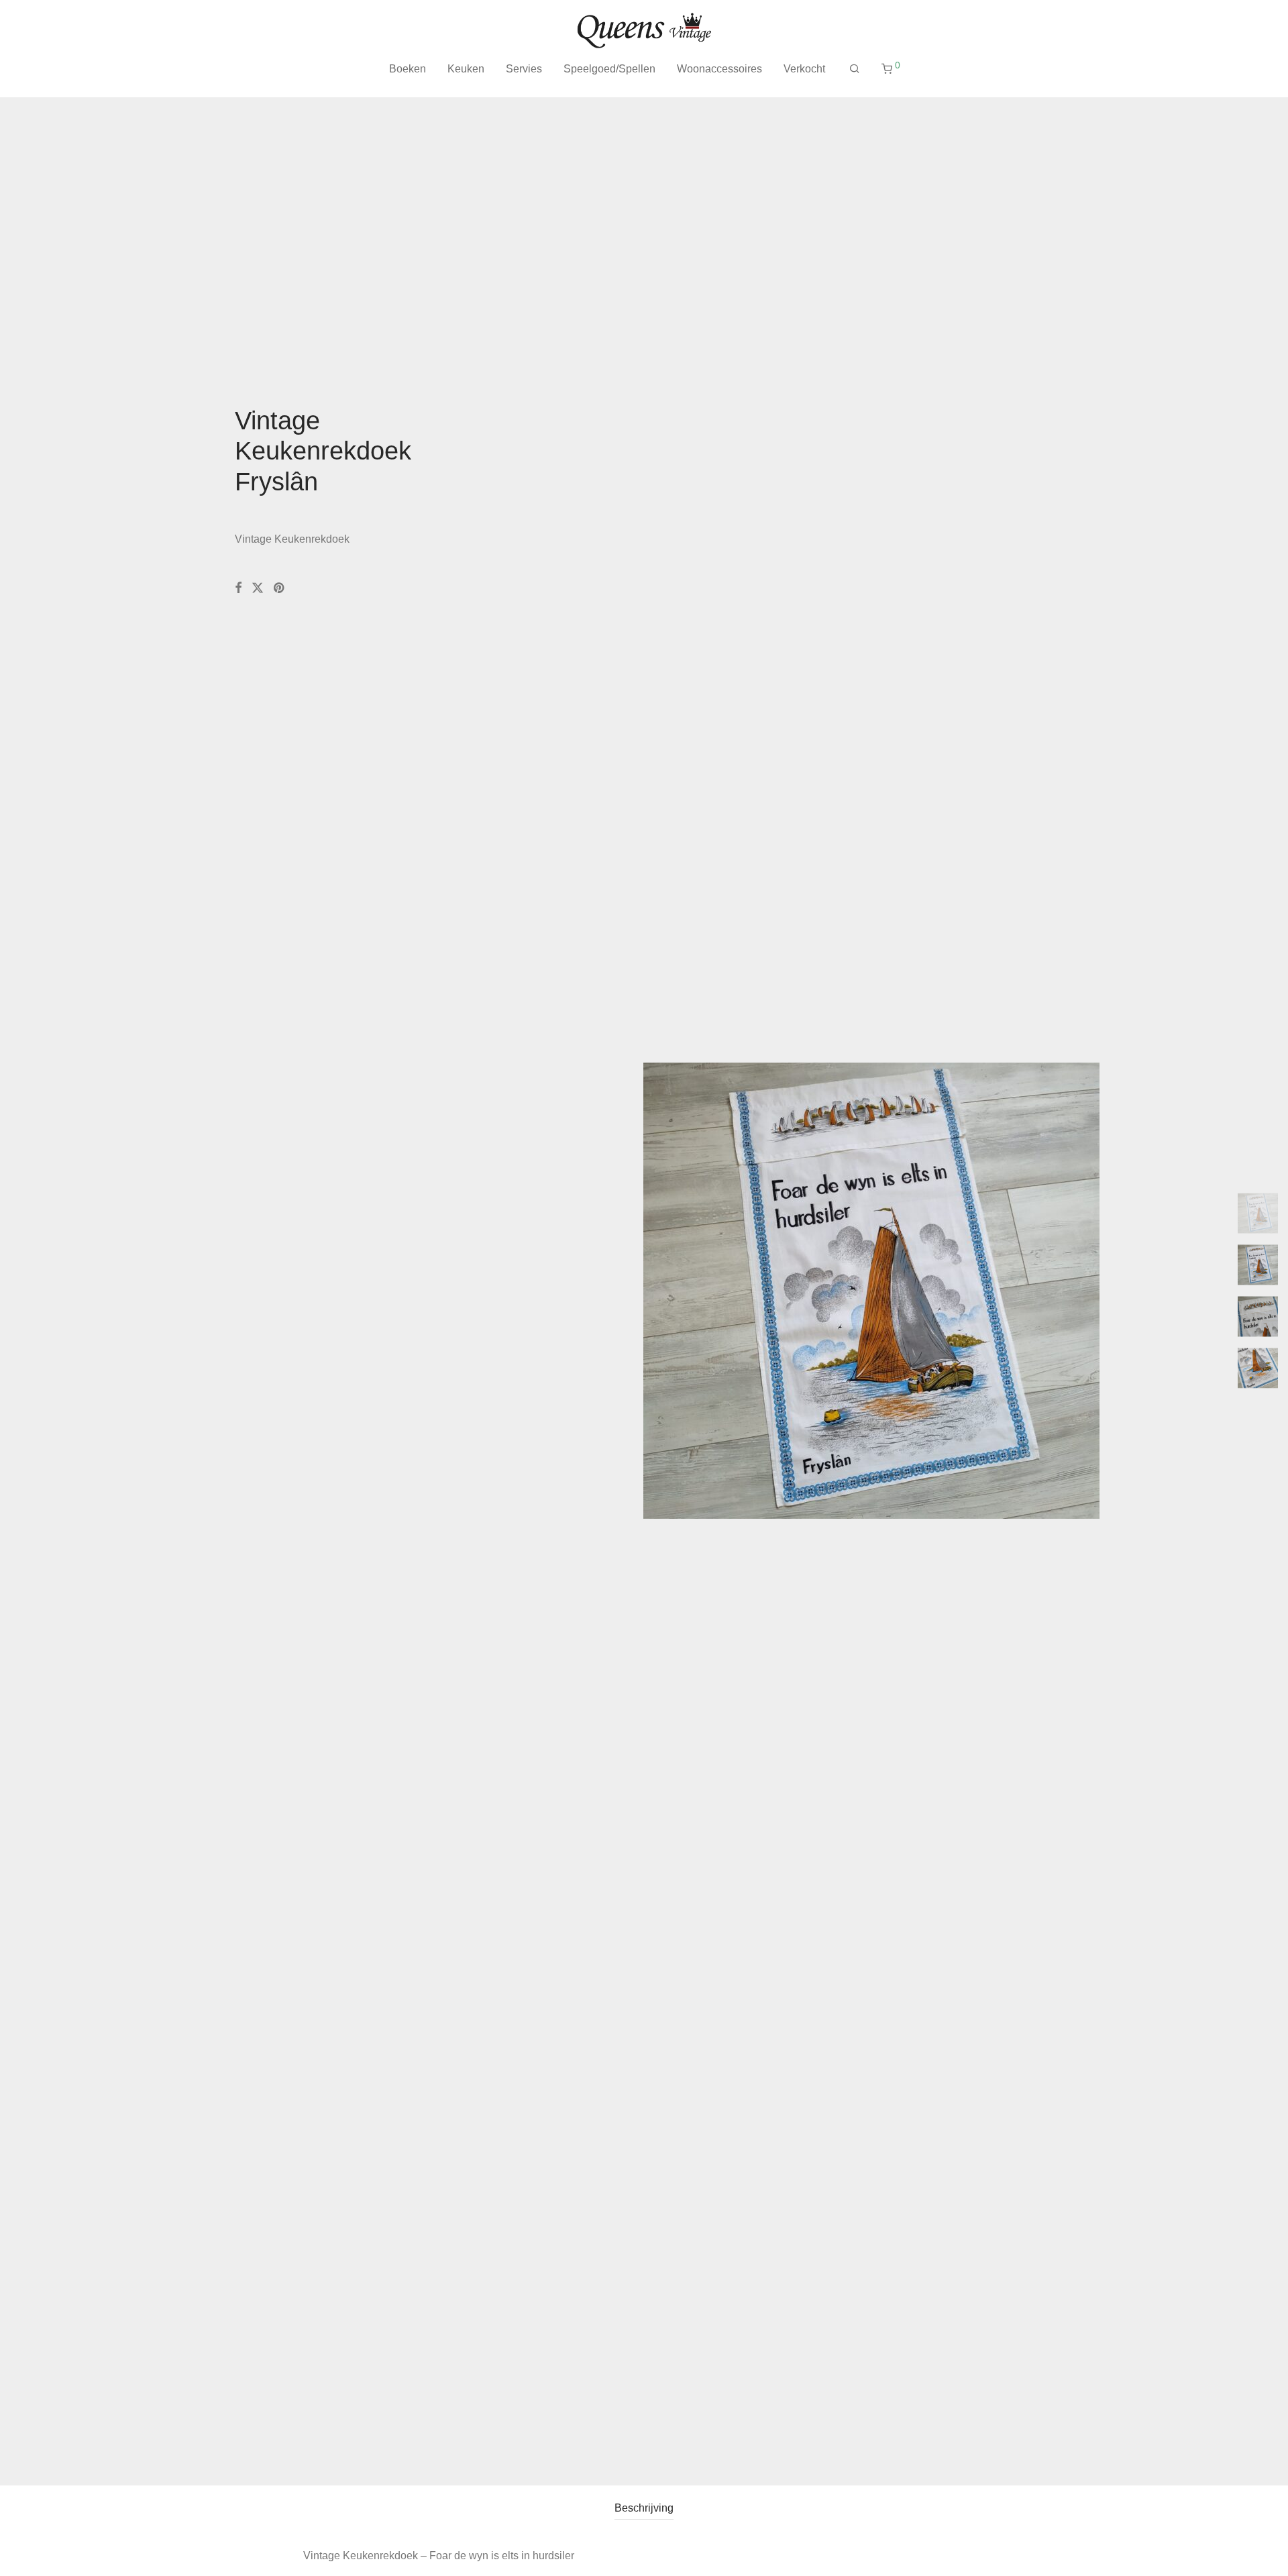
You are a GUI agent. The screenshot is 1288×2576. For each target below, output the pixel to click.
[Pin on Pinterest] (280, 588)
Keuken (466, 69)
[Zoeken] (855, 69)
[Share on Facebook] (238, 588)
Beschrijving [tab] (644, 2508)
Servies (524, 69)
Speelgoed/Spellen (609, 69)
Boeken (408, 69)
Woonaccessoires (719, 69)
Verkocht (804, 69)
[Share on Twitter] (258, 588)
